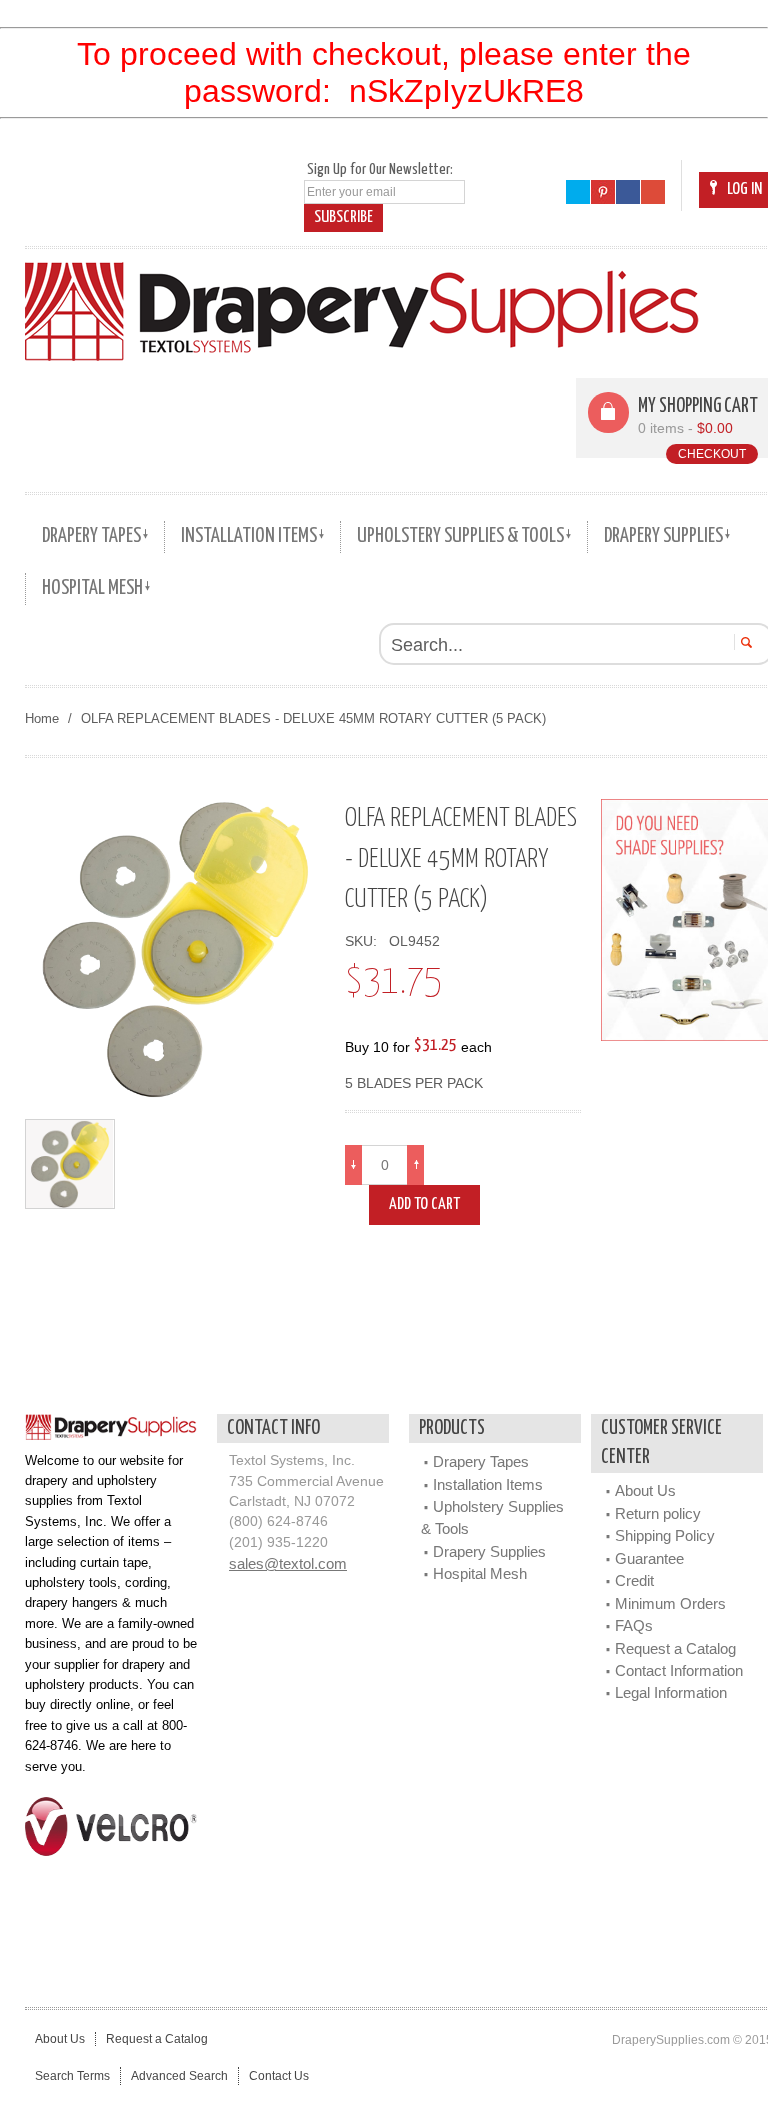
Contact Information (679, 1670)
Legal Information (671, 1692)
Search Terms (72, 2076)
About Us (645, 1490)
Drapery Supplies (489, 1551)
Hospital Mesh (480, 1573)
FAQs (634, 1625)
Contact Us (279, 2076)
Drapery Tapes (481, 1461)
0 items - (685, 428)
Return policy (658, 1513)
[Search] (743, 642)
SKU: (365, 941)
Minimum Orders (670, 1603)
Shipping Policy (665, 1535)
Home (42, 718)
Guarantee (649, 1558)
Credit (634, 1580)
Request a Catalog (675, 1648)
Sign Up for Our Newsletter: (380, 169)
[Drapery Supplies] (362, 311)
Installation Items (488, 1484)
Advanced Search (179, 2076)
